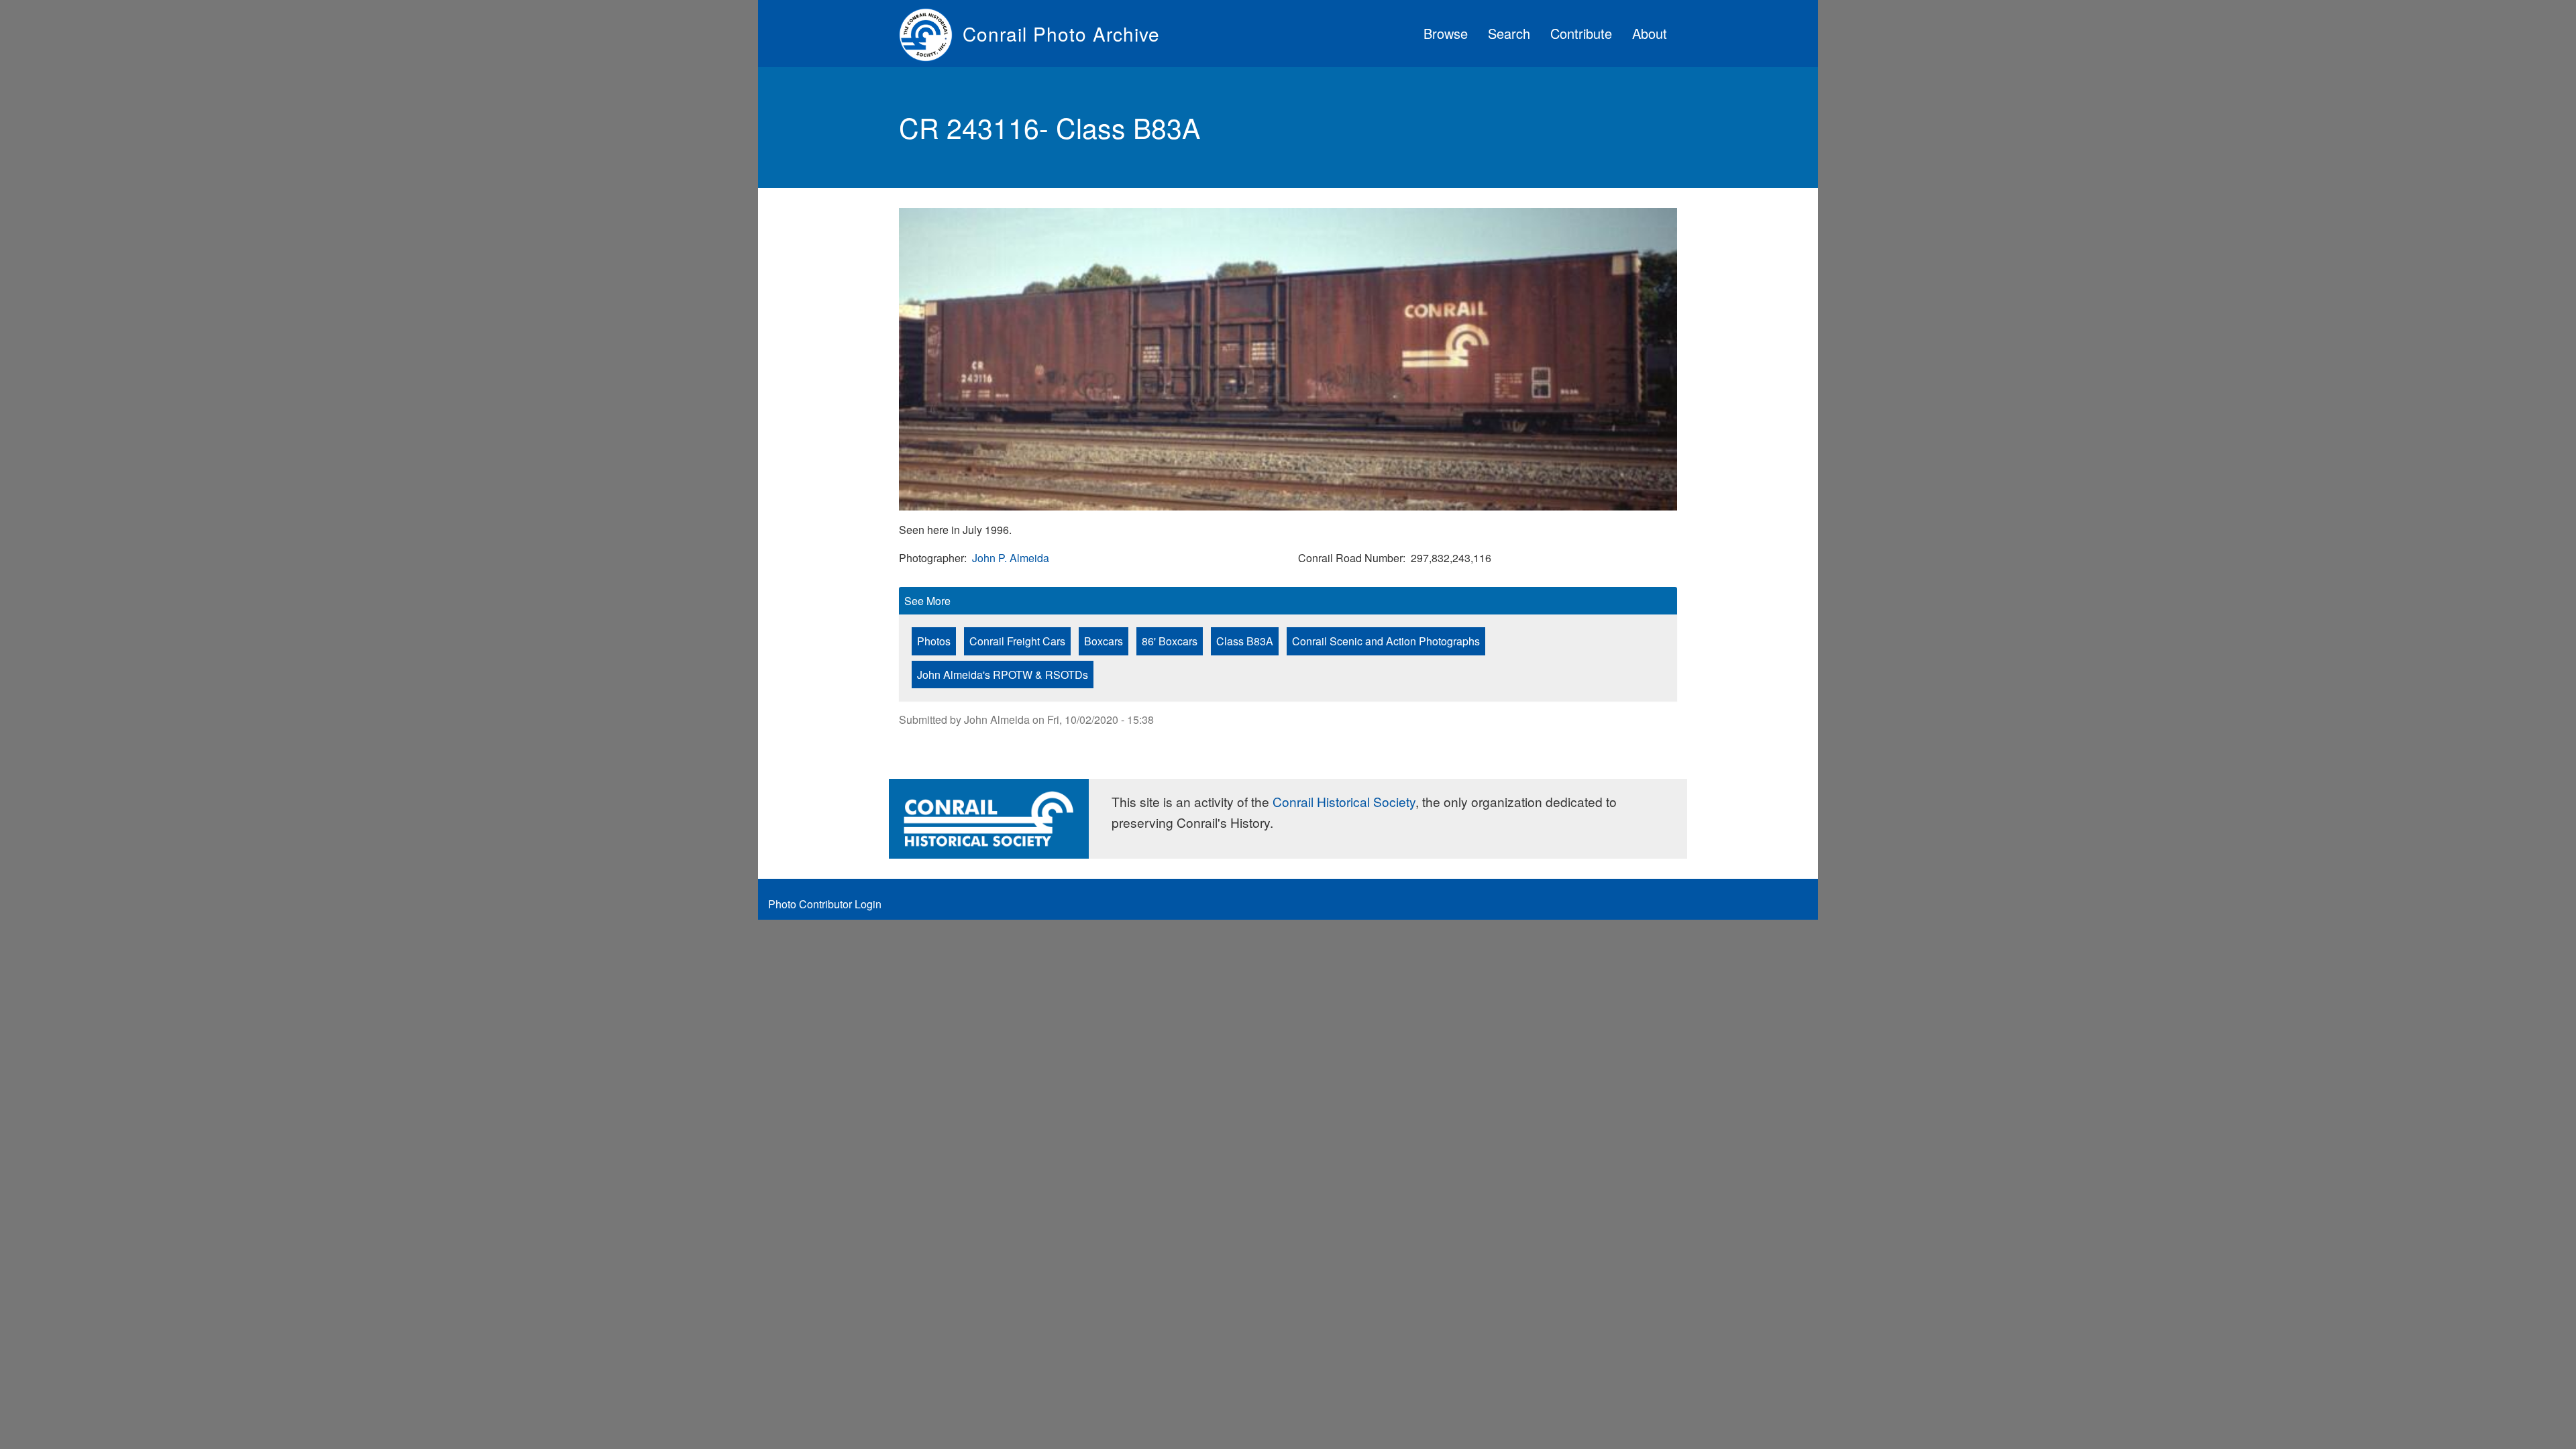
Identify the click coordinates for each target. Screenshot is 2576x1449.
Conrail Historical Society (1344, 801)
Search (1509, 33)
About (1650, 33)
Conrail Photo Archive (1061, 34)
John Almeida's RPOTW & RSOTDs (1003, 675)
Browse (1446, 33)
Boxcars (1104, 641)
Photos (934, 641)
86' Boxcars (1170, 641)
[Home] (931, 34)
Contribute (1581, 33)
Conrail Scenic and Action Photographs (1386, 641)
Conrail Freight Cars (1017, 641)
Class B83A (1245, 641)
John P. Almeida (1011, 558)
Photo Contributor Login (825, 904)
